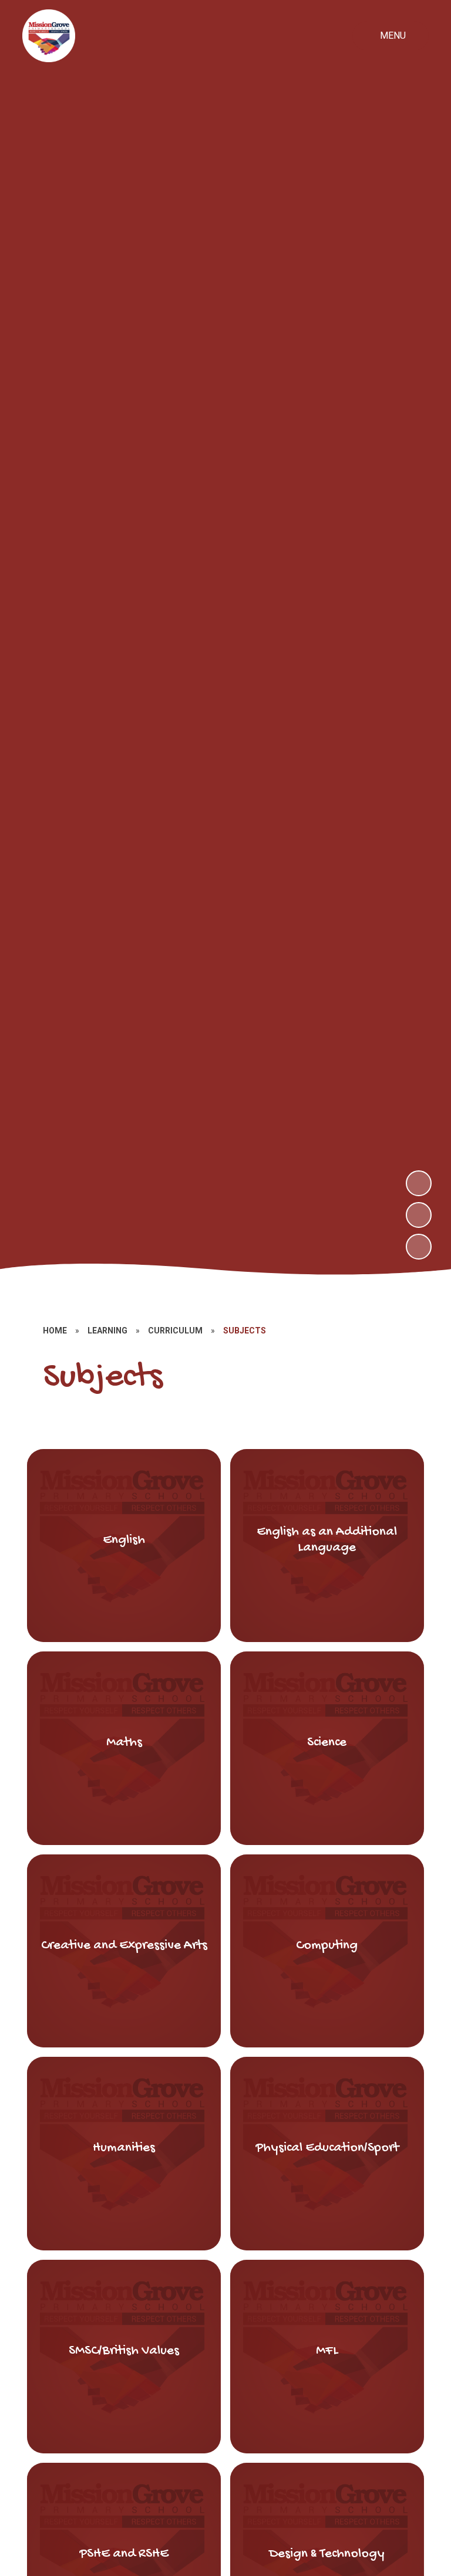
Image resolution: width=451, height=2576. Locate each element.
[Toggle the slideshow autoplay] (419, 1247)
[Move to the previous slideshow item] (419, 1215)
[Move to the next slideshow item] (419, 1183)
